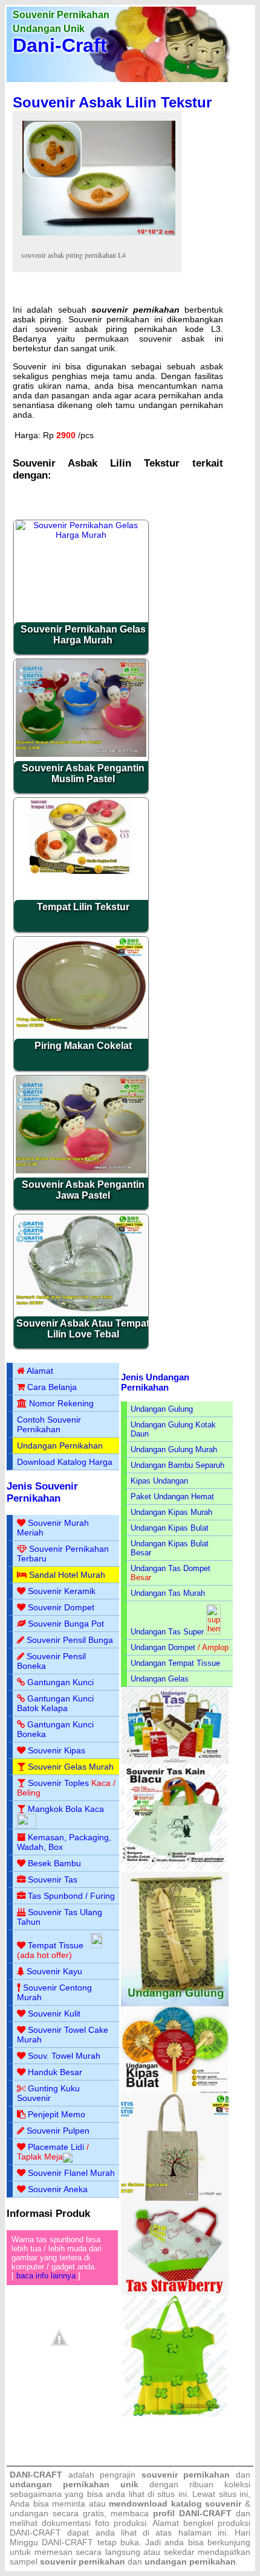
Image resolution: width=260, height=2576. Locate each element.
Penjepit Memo (57, 2114)
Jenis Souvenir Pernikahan (42, 1492)
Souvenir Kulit (54, 2013)
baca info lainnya (46, 2276)
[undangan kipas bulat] (175, 2091)
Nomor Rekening (61, 1403)
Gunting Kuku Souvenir (48, 2093)
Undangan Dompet (163, 1647)
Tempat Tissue (56, 1945)
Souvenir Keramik (62, 1591)
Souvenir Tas (53, 1879)
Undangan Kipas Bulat (170, 1528)
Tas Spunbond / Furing (71, 1896)
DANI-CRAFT (67, 2542)
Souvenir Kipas (57, 1750)
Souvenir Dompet (61, 1607)
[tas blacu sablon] (175, 2198)
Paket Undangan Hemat (172, 1497)
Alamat (40, 1371)
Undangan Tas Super (167, 1632)
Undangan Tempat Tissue (175, 1663)
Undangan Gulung (162, 1409)
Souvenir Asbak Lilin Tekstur (112, 102)
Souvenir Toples (58, 1783)
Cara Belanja (52, 1387)
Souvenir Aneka (58, 2189)
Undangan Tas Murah (168, 1593)
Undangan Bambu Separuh (177, 1465)
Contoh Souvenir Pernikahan (49, 1424)
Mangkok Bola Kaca (66, 1809)
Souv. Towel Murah (64, 2056)
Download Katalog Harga (65, 1462)
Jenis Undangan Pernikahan (155, 1382)
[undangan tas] (175, 1761)
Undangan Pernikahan (60, 1446)
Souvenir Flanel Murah (71, 2173)
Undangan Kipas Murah (171, 1512)
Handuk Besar (55, 2072)
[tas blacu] (175, 1869)
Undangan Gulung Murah (174, 1449)
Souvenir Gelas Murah (71, 1767)
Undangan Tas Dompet (171, 1568)
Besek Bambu (54, 1863)
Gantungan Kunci (60, 1682)
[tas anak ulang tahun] (175, 2414)
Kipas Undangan (159, 1481)
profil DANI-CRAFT (192, 2513)
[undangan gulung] (175, 2004)
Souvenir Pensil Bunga (70, 1640)
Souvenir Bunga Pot (66, 1624)
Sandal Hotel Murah (67, 1575)
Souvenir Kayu (54, 1971)
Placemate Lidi (56, 2147)
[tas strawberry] (175, 2293)
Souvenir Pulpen (58, 2131)
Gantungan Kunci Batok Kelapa (55, 1703)
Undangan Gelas (160, 1679)
